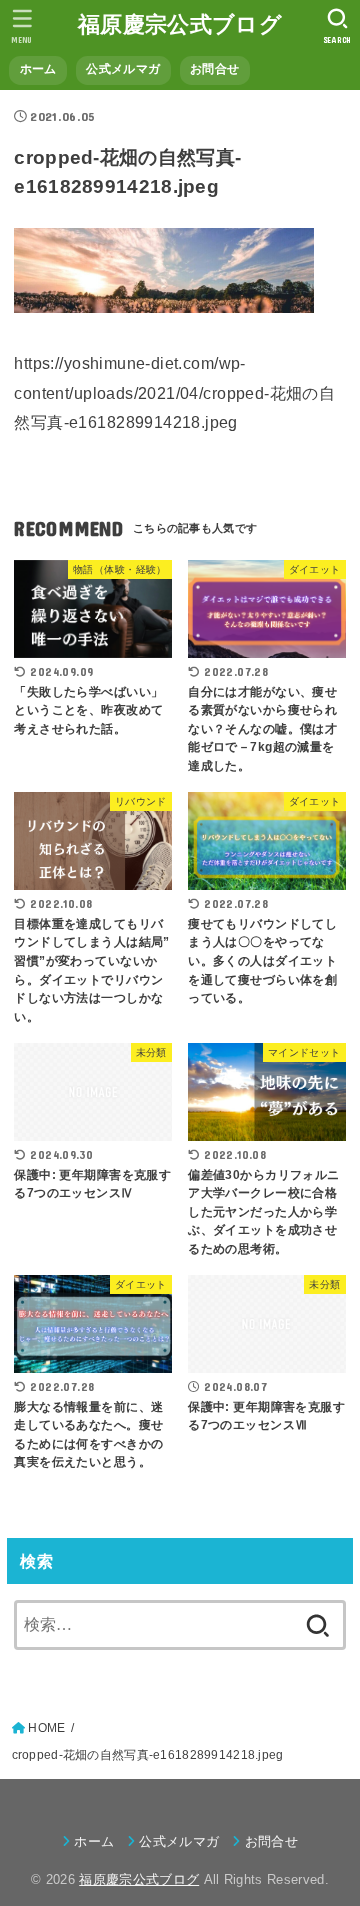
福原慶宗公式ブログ (180, 24)
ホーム (38, 69)
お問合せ (214, 69)
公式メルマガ (123, 69)
